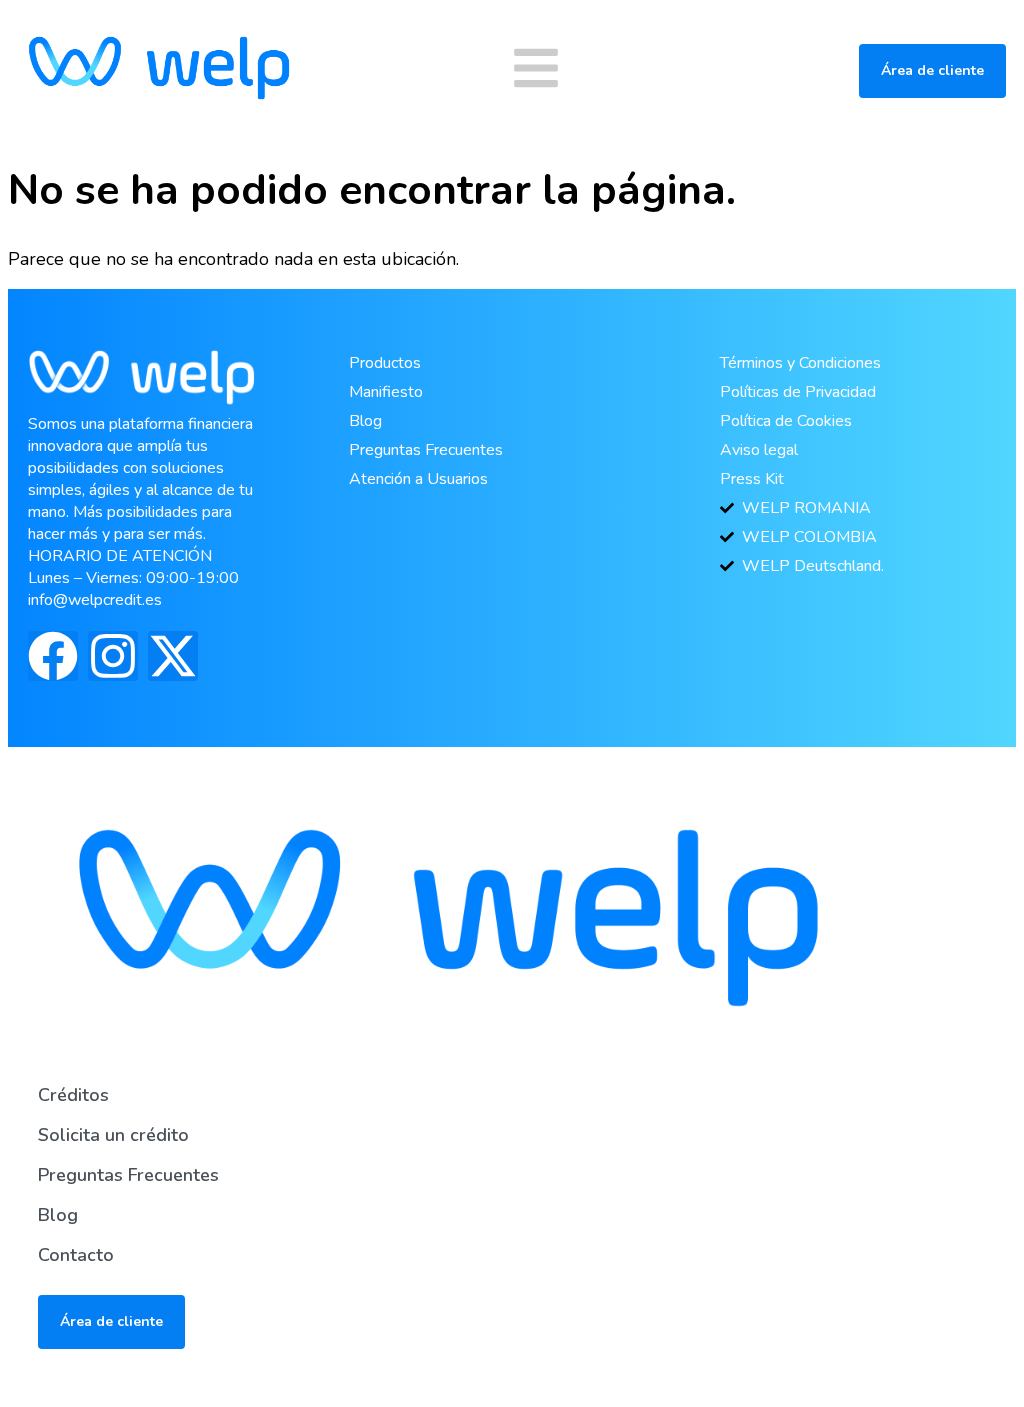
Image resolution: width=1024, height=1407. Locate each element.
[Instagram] (113, 656)
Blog (58, 1215)
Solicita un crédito (113, 1135)
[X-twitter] (173, 656)
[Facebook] (53, 656)
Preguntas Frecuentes (128, 1175)
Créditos (73, 1095)
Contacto (76, 1255)
